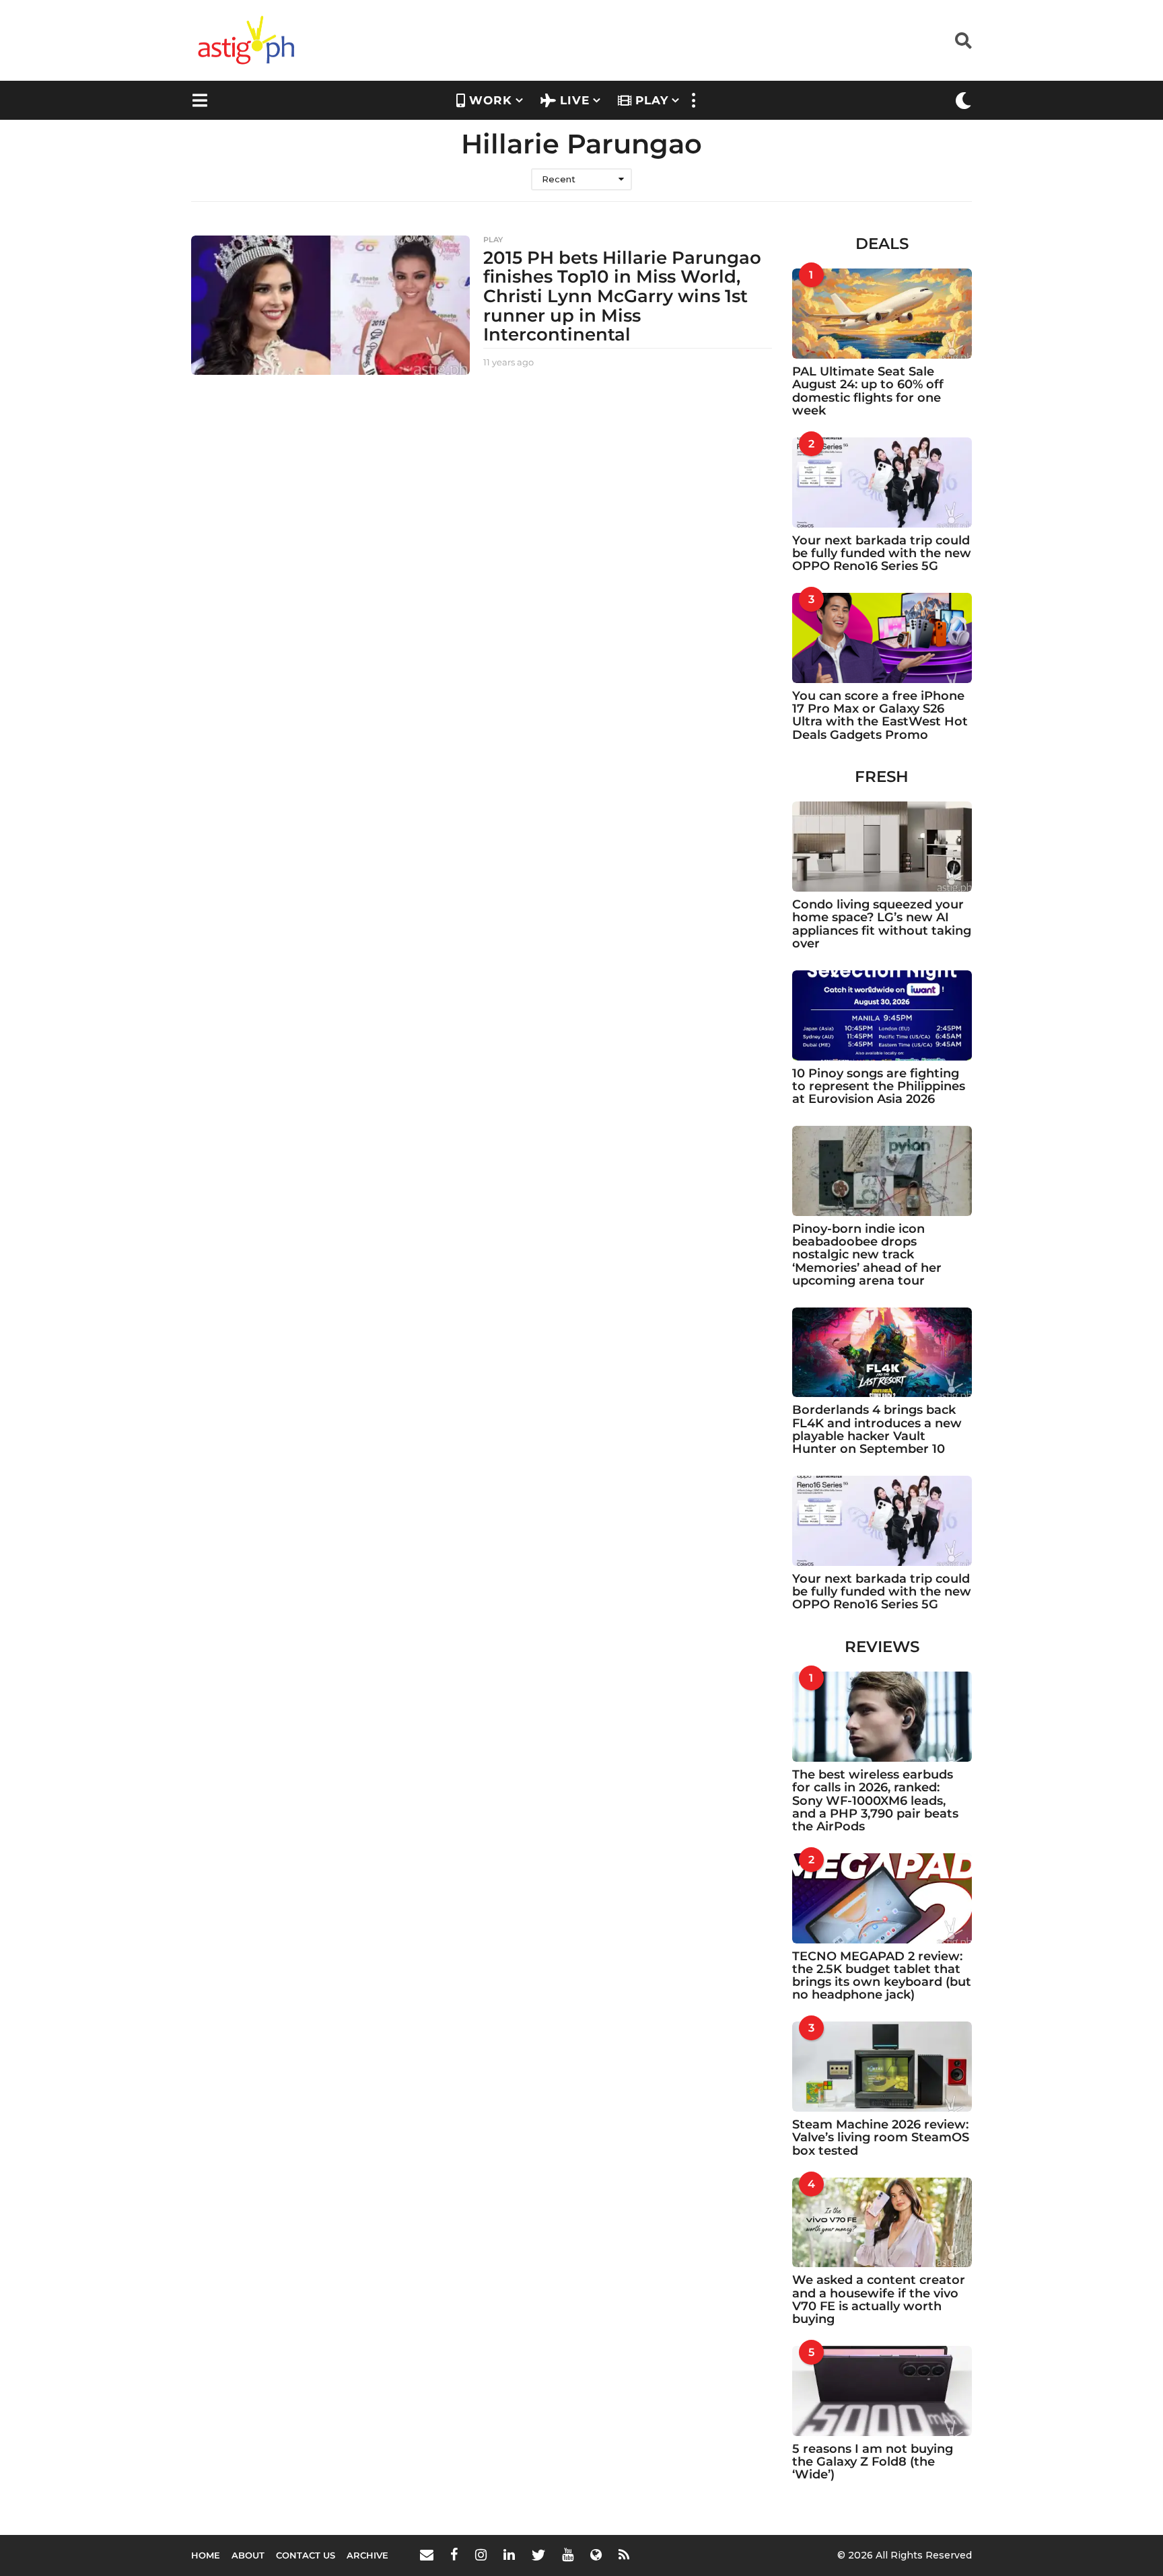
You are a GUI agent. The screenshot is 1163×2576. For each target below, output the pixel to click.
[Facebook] (454, 2554)
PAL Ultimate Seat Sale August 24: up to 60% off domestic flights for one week (868, 391)
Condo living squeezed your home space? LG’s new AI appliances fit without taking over (882, 924)
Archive (367, 2555)
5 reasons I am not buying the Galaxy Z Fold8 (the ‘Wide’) (873, 2462)
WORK (491, 100)
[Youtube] (568, 2554)
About (248, 2555)
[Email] (427, 2554)
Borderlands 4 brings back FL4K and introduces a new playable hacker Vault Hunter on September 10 (877, 1429)
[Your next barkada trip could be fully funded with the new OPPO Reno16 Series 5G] (882, 482)
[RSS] (624, 2554)
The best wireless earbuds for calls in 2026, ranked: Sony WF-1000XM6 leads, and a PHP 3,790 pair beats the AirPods (875, 1800)
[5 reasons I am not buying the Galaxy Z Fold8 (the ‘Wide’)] (882, 2391)
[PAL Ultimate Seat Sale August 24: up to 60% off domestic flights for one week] (882, 314)
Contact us (306, 2555)
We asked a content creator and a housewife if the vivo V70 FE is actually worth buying (879, 2299)
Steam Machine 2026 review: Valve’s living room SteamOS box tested (881, 2138)
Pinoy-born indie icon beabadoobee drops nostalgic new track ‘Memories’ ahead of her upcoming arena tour (867, 1255)
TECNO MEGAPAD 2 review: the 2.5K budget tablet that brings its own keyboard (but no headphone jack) (882, 1976)
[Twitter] (538, 2554)
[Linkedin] (509, 2554)
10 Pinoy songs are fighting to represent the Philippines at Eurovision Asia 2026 (879, 1086)
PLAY (652, 100)
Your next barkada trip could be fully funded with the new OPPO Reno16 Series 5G (882, 553)
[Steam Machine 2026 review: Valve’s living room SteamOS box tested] (882, 2067)
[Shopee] (596, 2554)
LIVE (575, 100)
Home (206, 2555)
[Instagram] (481, 2554)
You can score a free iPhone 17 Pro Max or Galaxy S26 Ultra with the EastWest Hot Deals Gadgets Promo (880, 715)
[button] (963, 40)
